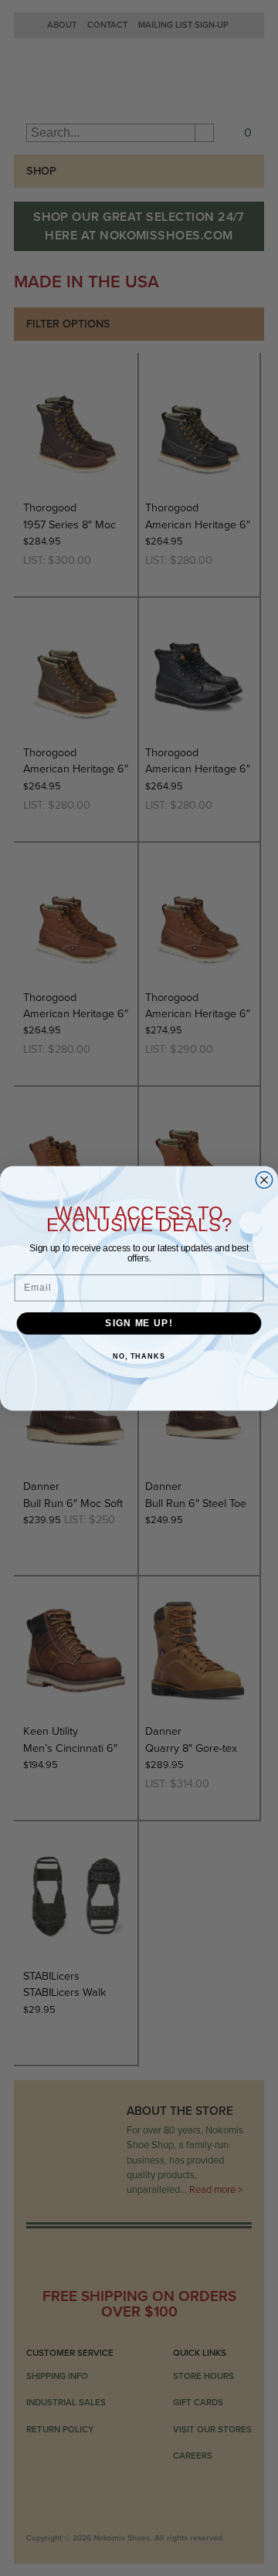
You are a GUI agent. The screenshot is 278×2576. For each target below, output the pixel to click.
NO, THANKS (139, 1356)
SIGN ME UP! (139, 1322)
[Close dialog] (264, 1179)
